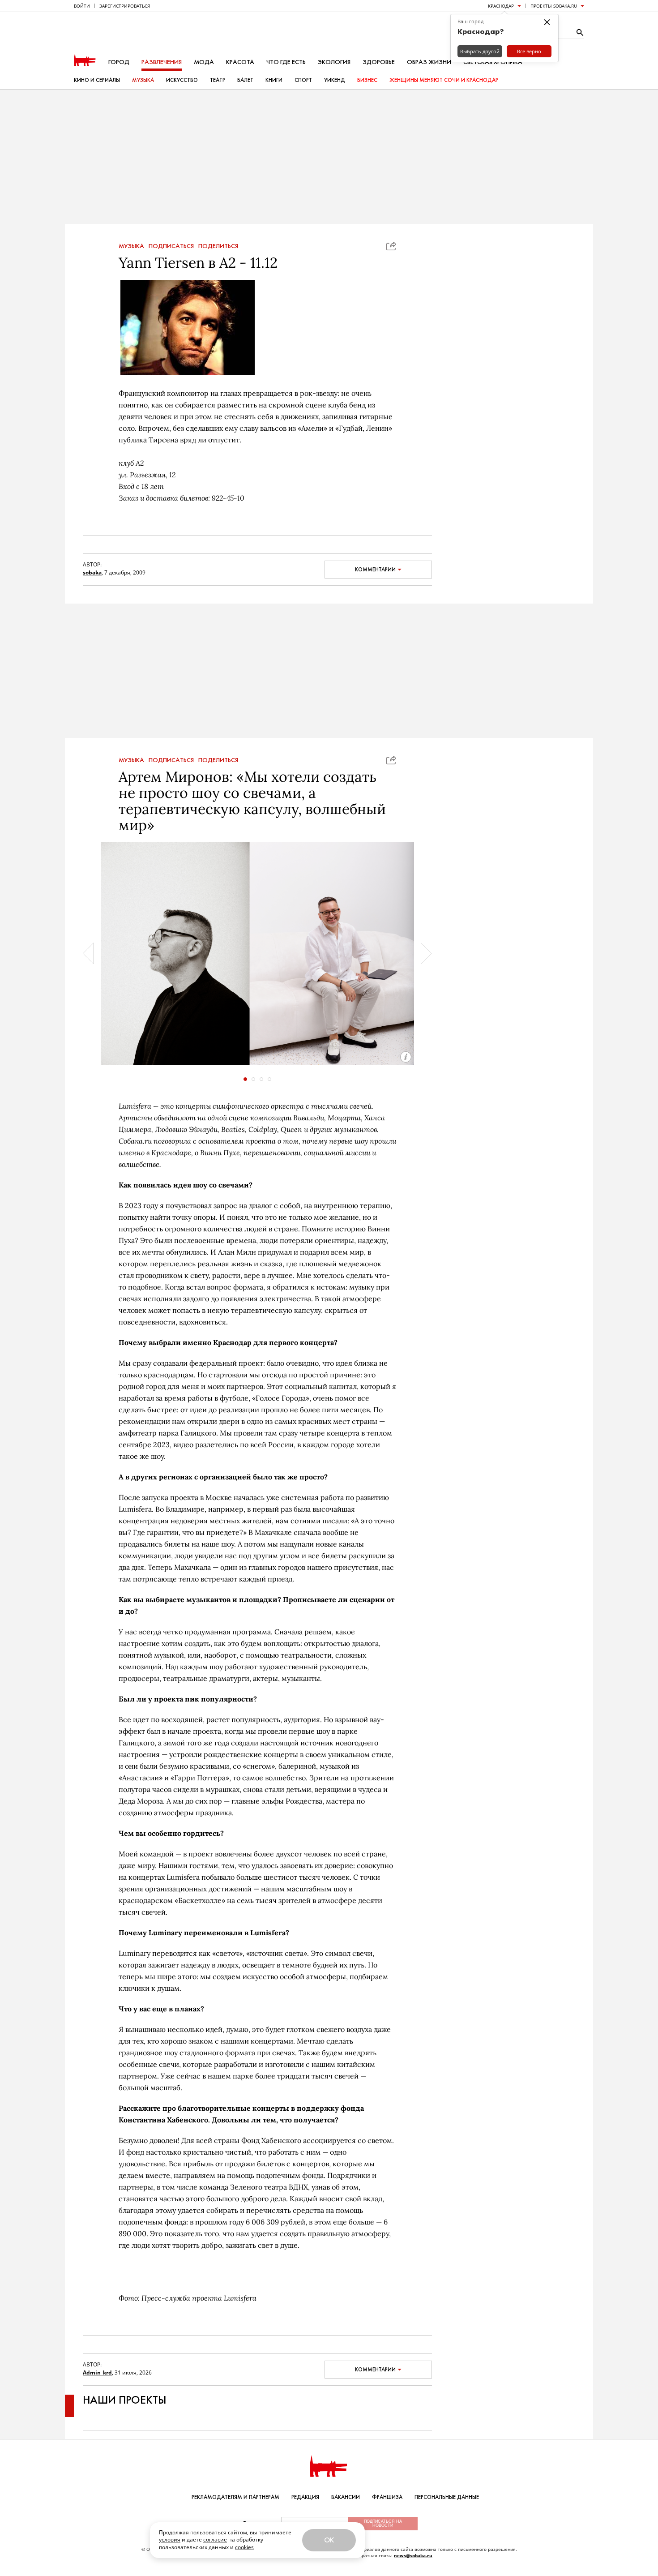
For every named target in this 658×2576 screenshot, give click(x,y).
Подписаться (171, 246)
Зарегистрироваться (125, 6)
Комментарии (375, 570)
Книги (274, 80)
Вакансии (346, 2497)
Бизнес (367, 80)
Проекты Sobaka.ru (554, 6)
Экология (334, 62)
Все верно (529, 51)
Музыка (143, 80)
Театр (218, 80)
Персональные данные (447, 2497)
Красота (240, 62)
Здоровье (379, 62)
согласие (215, 2540)
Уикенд (335, 80)
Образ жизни (429, 62)
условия (170, 2540)
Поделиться (218, 246)
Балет (245, 80)
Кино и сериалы (97, 80)
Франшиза (387, 2497)
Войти (82, 6)
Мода (204, 62)
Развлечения (162, 62)
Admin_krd (97, 2372)
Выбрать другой (480, 51)
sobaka (92, 572)
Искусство (182, 80)
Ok (329, 2540)
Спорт (303, 80)
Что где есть (286, 62)
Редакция (305, 2497)
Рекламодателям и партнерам (235, 2497)
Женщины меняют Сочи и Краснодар (444, 80)
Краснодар (501, 6)
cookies (244, 2547)
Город (119, 62)
